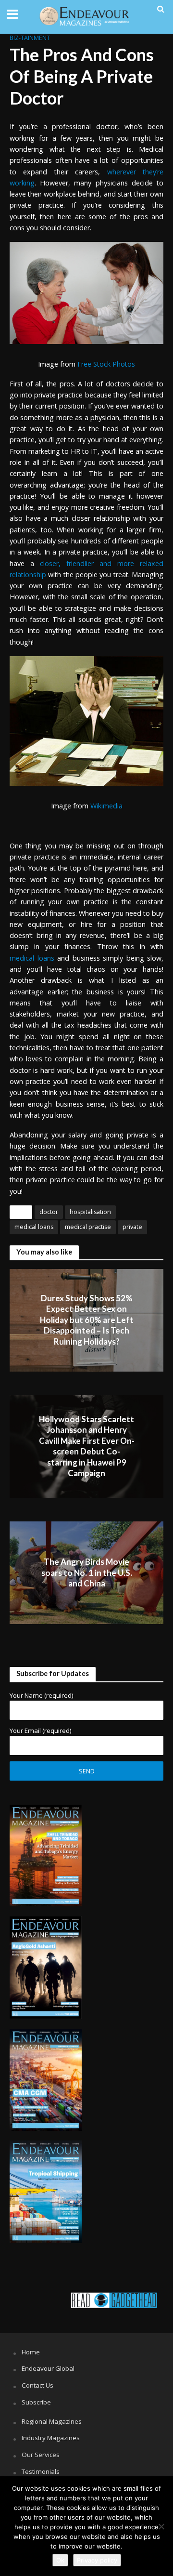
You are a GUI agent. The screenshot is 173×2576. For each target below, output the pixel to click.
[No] (161, 2526)
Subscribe (36, 2402)
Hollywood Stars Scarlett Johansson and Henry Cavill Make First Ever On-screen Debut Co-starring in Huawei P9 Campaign (87, 1446)
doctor (49, 1212)
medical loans (34, 1227)
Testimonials (41, 2471)
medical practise (88, 1227)
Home (31, 2352)
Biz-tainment (30, 38)
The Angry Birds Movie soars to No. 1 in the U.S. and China (87, 1572)
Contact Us (37, 2385)
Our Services (41, 2455)
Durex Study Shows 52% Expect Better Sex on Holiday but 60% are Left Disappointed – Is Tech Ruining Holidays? (87, 1320)
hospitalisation (90, 1212)
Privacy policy (97, 2560)
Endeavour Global (48, 2368)
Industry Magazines (51, 2438)
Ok (60, 2560)
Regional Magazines (52, 2421)
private (132, 1227)
